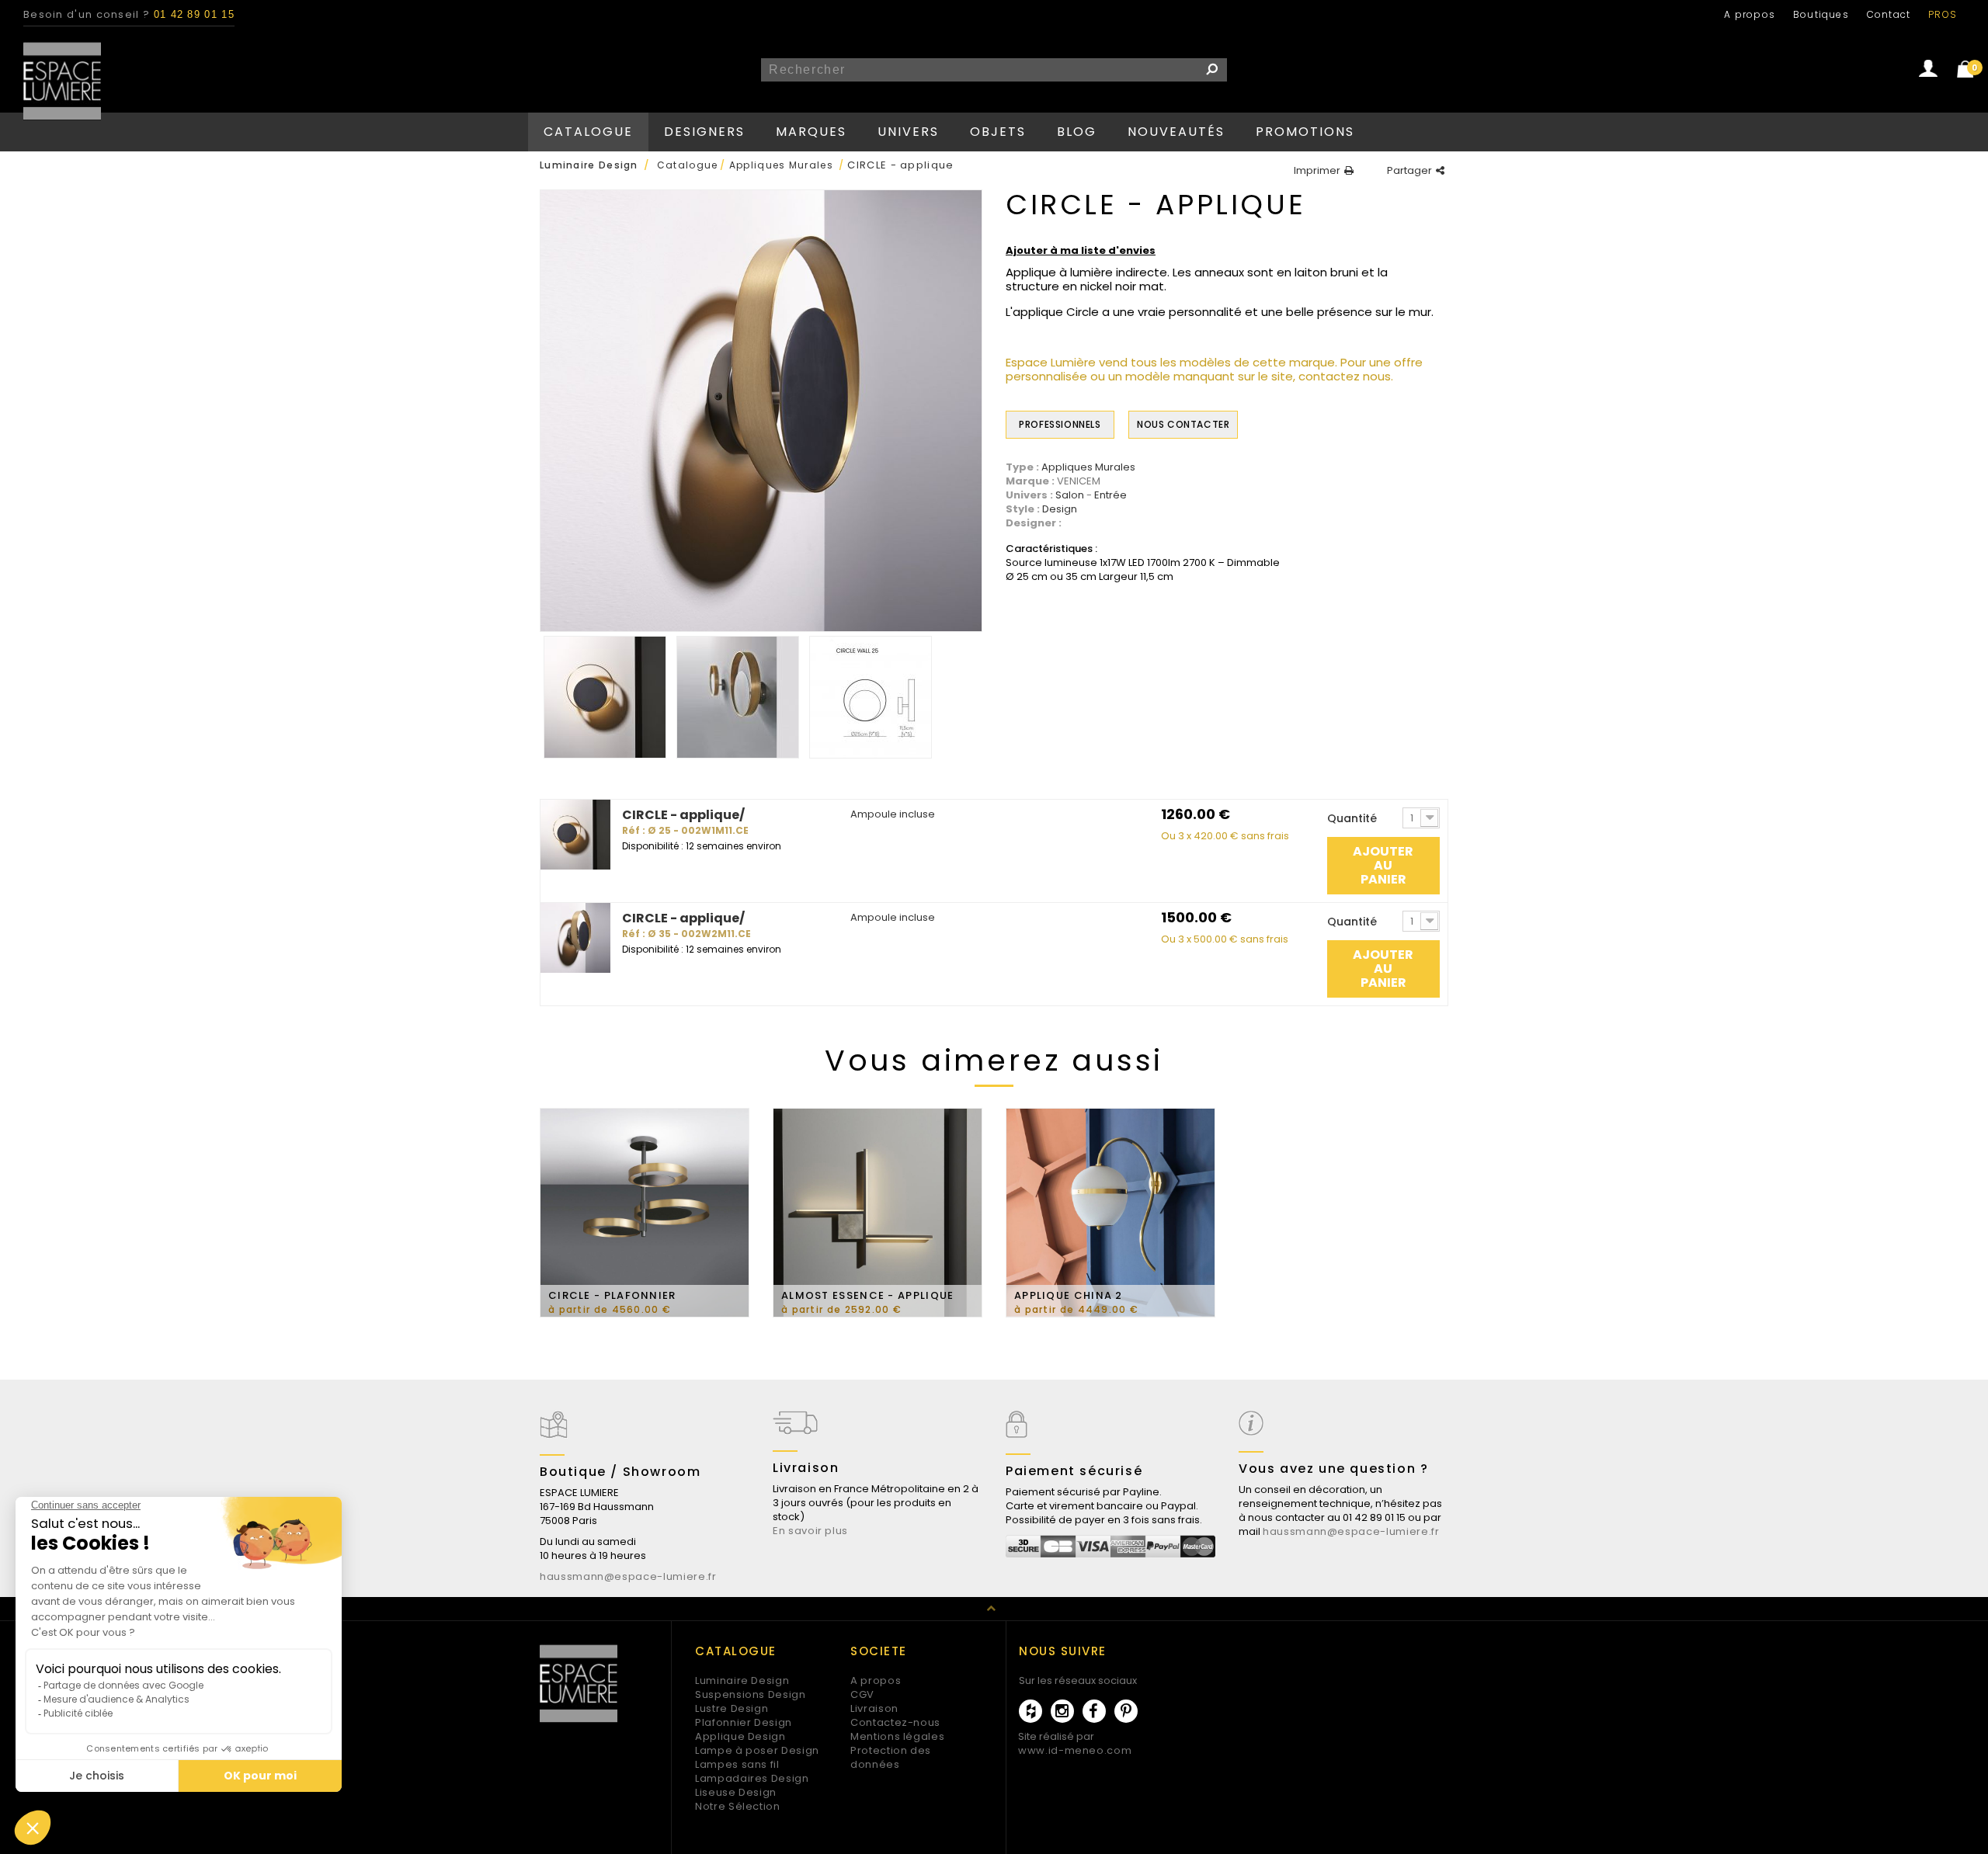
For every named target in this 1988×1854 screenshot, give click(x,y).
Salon (1070, 495)
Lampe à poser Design (757, 1750)
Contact (1889, 14)
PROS (1943, 14)
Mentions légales (897, 1736)
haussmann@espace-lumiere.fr (628, 1576)
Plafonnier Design (744, 1722)
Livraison (874, 1708)
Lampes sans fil (737, 1764)
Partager (1409, 171)
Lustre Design (732, 1708)
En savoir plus (810, 1531)
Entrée (1110, 495)
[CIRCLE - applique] (605, 697)
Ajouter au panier (1383, 865)
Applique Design (740, 1736)
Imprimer (1317, 171)
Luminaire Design (742, 1680)
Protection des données (891, 1757)
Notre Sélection (738, 1806)
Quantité (1352, 818)
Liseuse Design (736, 1792)
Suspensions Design (751, 1694)
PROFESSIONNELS (1060, 424)
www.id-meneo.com (1075, 1750)
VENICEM (1079, 481)
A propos (1750, 14)
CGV (862, 1694)
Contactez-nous (895, 1722)
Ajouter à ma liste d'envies (1081, 251)
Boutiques (1821, 14)
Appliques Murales (1088, 467)
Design (1060, 509)
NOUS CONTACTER (1183, 424)
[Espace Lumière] (62, 81)
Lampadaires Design (752, 1778)
